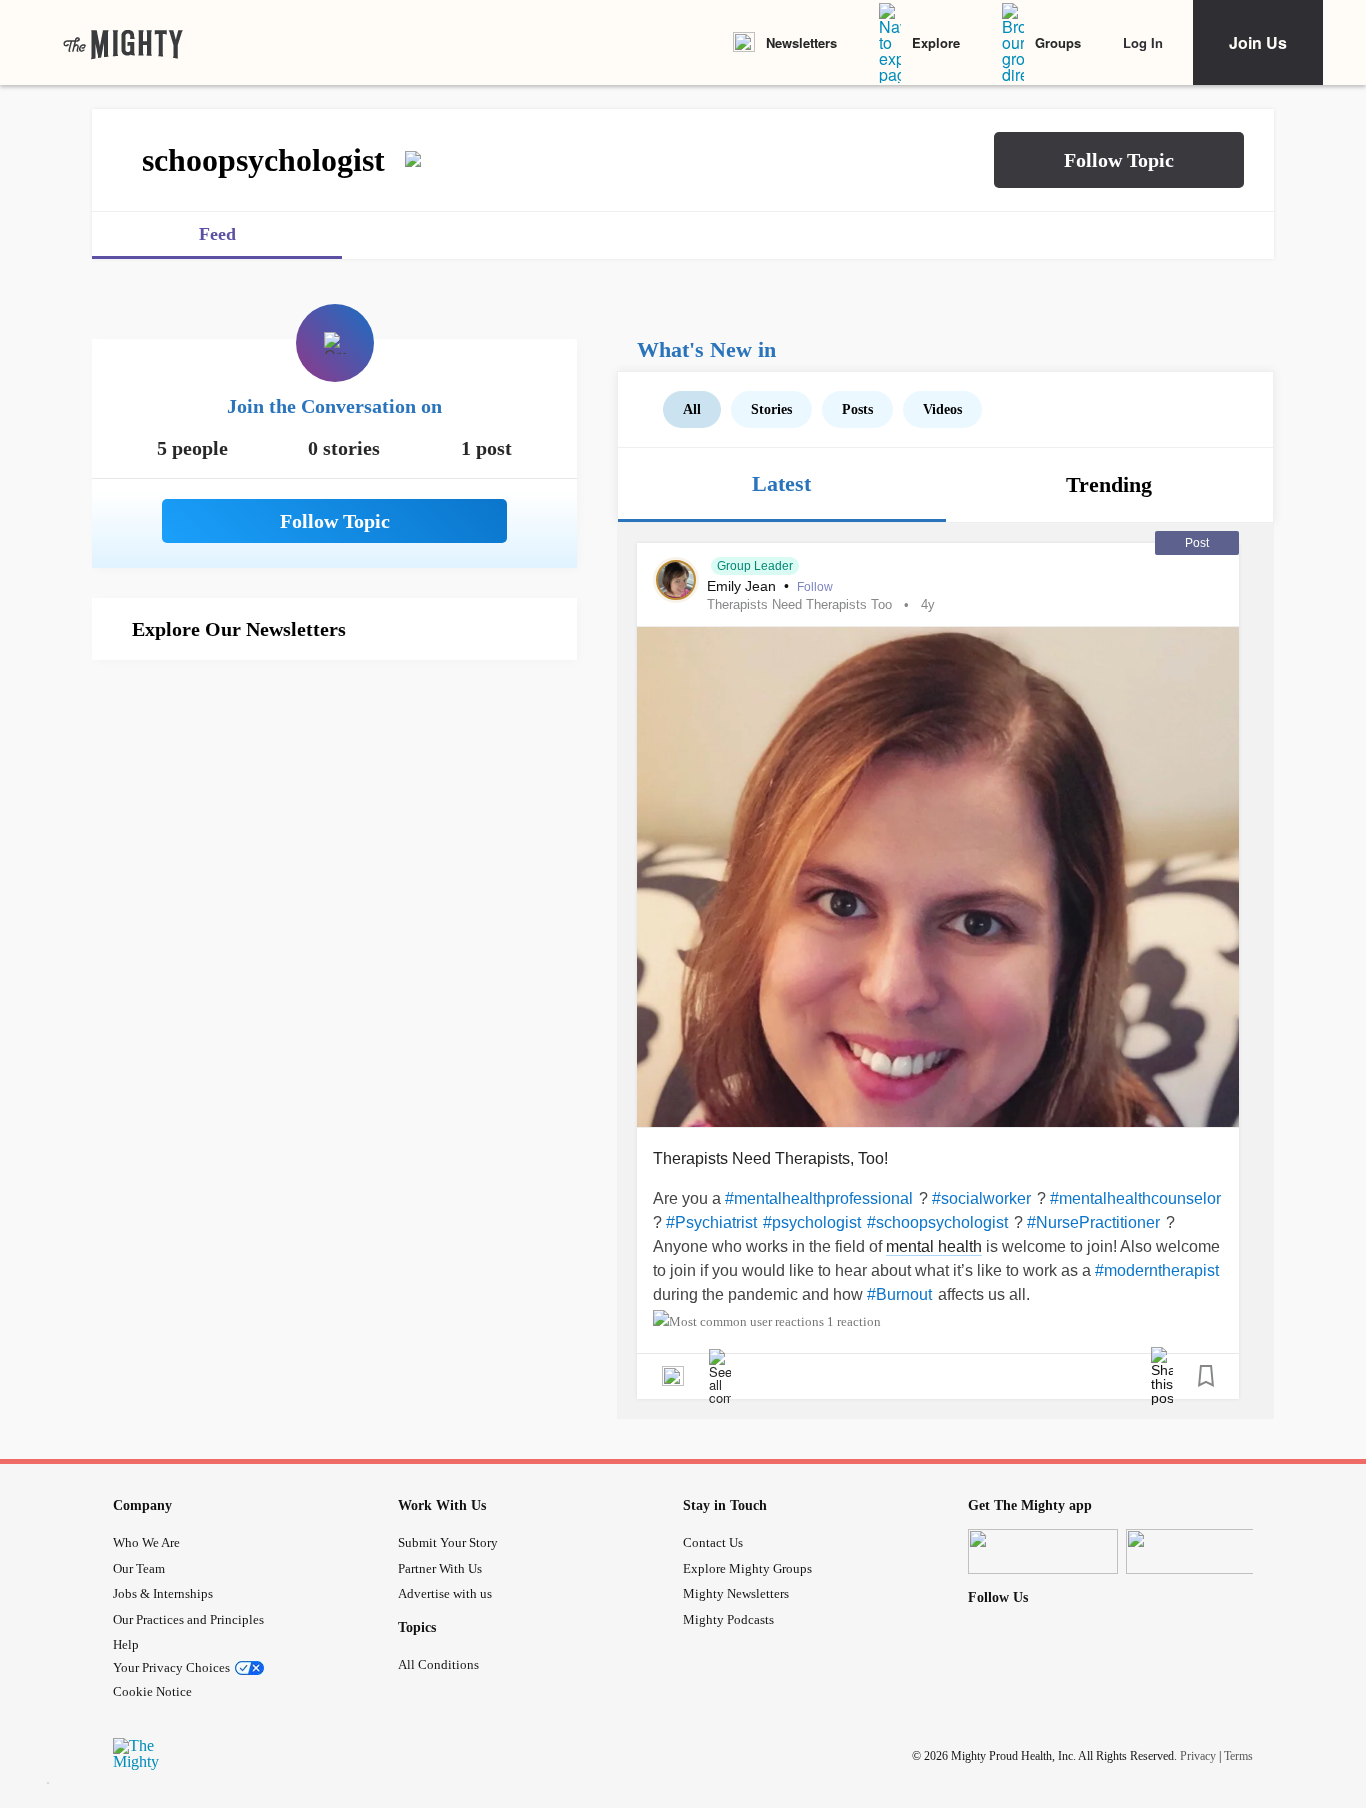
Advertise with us (445, 1593)
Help (126, 1644)
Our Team (139, 1568)
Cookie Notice (152, 1691)
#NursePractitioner (1093, 1222)
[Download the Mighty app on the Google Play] (1201, 1551)
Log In (1143, 42)
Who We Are (146, 1542)
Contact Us (713, 1542)
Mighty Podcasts (728, 1619)
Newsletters (801, 42)
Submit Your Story (448, 1542)
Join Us (1258, 42)
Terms (1238, 1756)
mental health (934, 1246)
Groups (1058, 42)
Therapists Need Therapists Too (799, 604)
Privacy (1198, 1756)
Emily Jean (743, 586)
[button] (1119, 160)
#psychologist (812, 1222)
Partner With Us (440, 1568)
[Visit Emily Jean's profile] (676, 580)
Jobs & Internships (163, 1593)
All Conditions (438, 1664)
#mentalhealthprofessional (819, 1198)
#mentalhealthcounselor (1135, 1198)
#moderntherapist (1157, 1270)
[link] (123, 43)
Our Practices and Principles (188, 1619)
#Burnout (899, 1294)
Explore (936, 42)
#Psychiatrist (711, 1222)
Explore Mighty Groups (747, 1568)
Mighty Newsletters (736, 1593)
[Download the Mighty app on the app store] (1043, 1551)
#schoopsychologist (937, 1222)
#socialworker (981, 1198)
